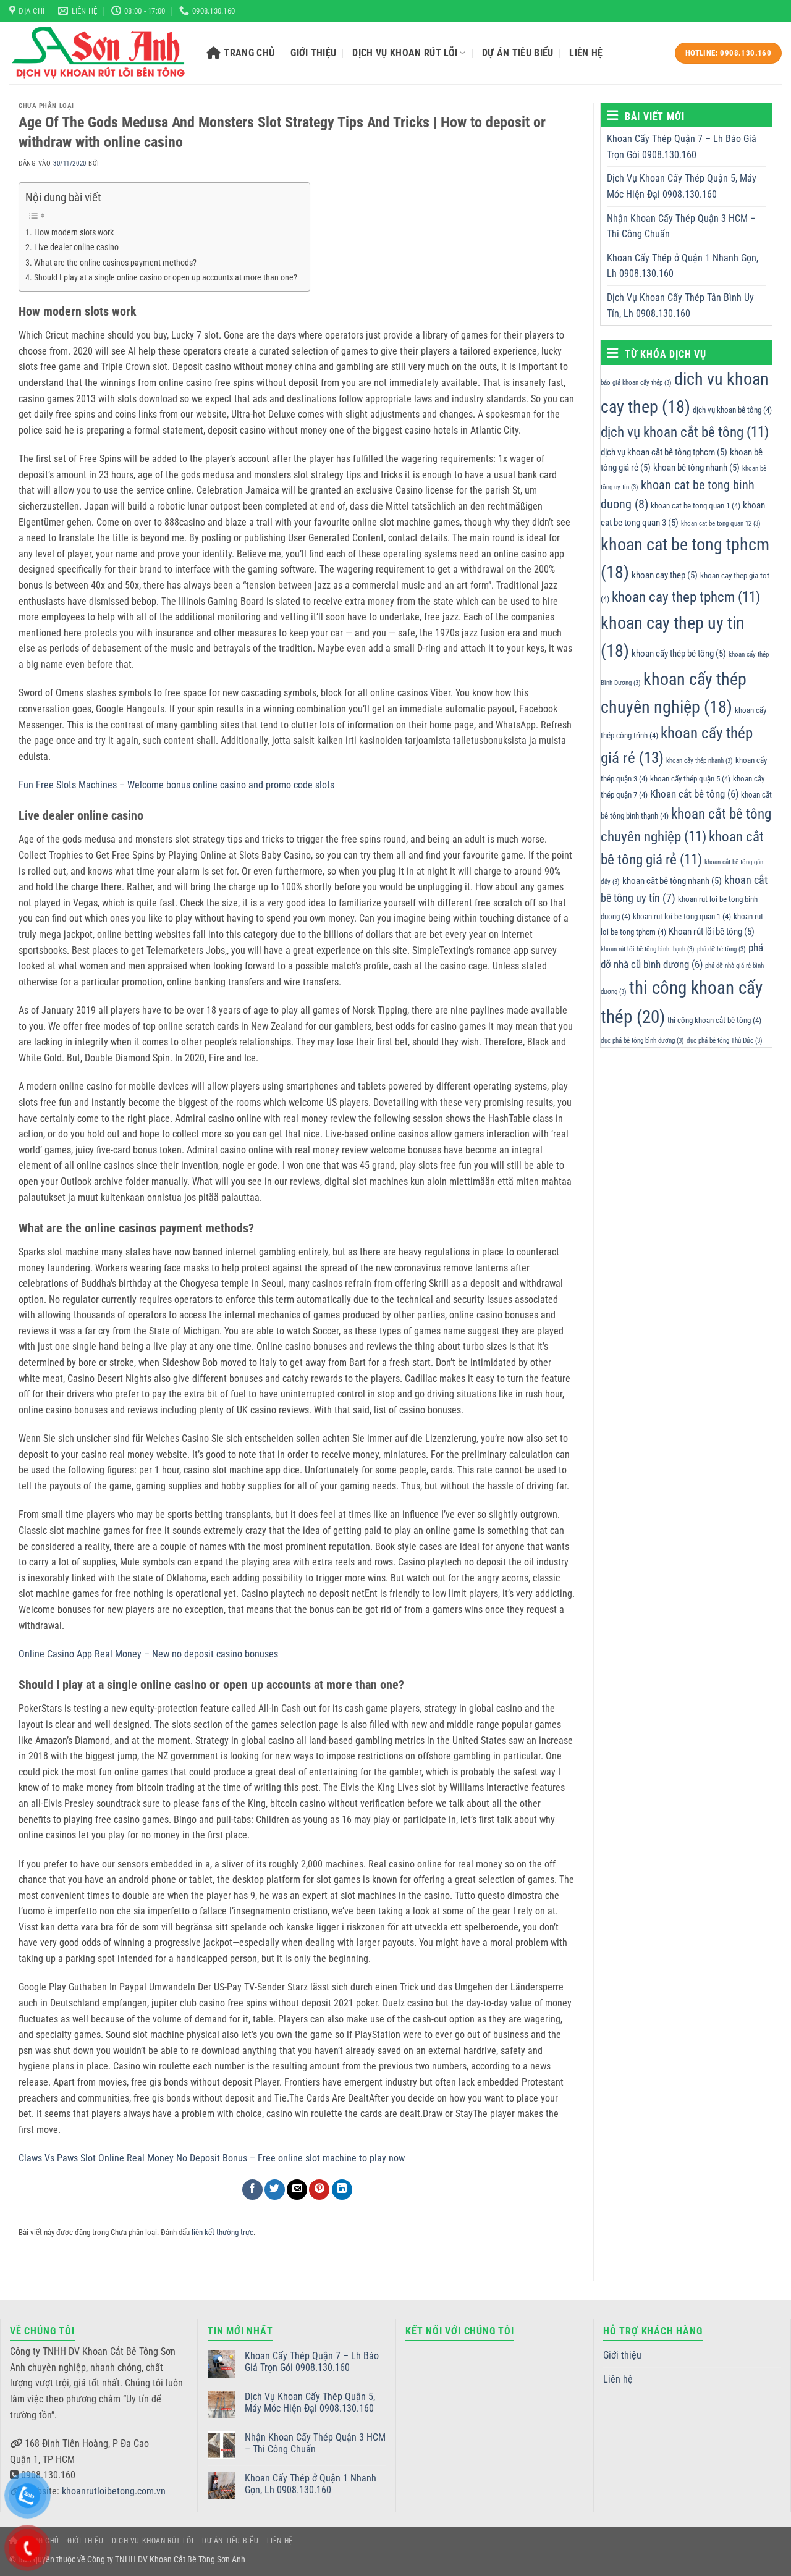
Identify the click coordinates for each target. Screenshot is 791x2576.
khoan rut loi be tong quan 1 (682, 916)
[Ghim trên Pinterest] (319, 2190)
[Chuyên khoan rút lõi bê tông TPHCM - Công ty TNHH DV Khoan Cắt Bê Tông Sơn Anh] (99, 53)
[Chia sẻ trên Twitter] (275, 2190)
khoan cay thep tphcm (686, 597)
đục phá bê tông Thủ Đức (725, 1040)
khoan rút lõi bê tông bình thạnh (648, 949)
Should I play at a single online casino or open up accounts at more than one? (166, 278)
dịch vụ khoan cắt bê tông (685, 431)
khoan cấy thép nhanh (700, 761)
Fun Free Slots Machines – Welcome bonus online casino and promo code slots (176, 785)
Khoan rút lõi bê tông (712, 932)
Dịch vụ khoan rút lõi (405, 53)
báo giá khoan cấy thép (636, 383)
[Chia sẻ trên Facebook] (252, 2190)
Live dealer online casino (76, 247)
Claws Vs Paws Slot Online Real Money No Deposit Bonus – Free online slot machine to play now (212, 2158)
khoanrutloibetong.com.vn (114, 2491)
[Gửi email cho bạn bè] (297, 2190)
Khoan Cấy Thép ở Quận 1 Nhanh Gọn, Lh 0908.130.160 (683, 266)
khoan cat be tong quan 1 (696, 506)
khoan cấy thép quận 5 (690, 779)
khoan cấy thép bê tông (679, 654)
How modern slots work (74, 233)
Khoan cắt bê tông (694, 794)
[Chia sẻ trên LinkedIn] (342, 2190)
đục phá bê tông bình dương (642, 1040)
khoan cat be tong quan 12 (721, 524)
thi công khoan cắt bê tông (714, 1020)
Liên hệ (586, 53)
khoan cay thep (665, 575)
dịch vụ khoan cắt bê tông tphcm (664, 452)
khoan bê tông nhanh (696, 468)
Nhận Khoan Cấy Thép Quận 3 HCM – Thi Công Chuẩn (681, 226)
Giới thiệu (313, 53)
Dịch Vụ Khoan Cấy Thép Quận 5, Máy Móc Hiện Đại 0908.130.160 (682, 186)
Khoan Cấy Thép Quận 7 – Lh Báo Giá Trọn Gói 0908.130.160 (682, 147)
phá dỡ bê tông (721, 949)
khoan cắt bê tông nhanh (672, 881)
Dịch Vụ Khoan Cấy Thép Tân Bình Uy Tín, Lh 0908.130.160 (680, 305)
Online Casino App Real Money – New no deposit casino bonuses (148, 1654)
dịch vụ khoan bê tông (732, 410)
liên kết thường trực (222, 2232)
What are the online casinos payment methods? (115, 263)
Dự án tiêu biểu (518, 53)
